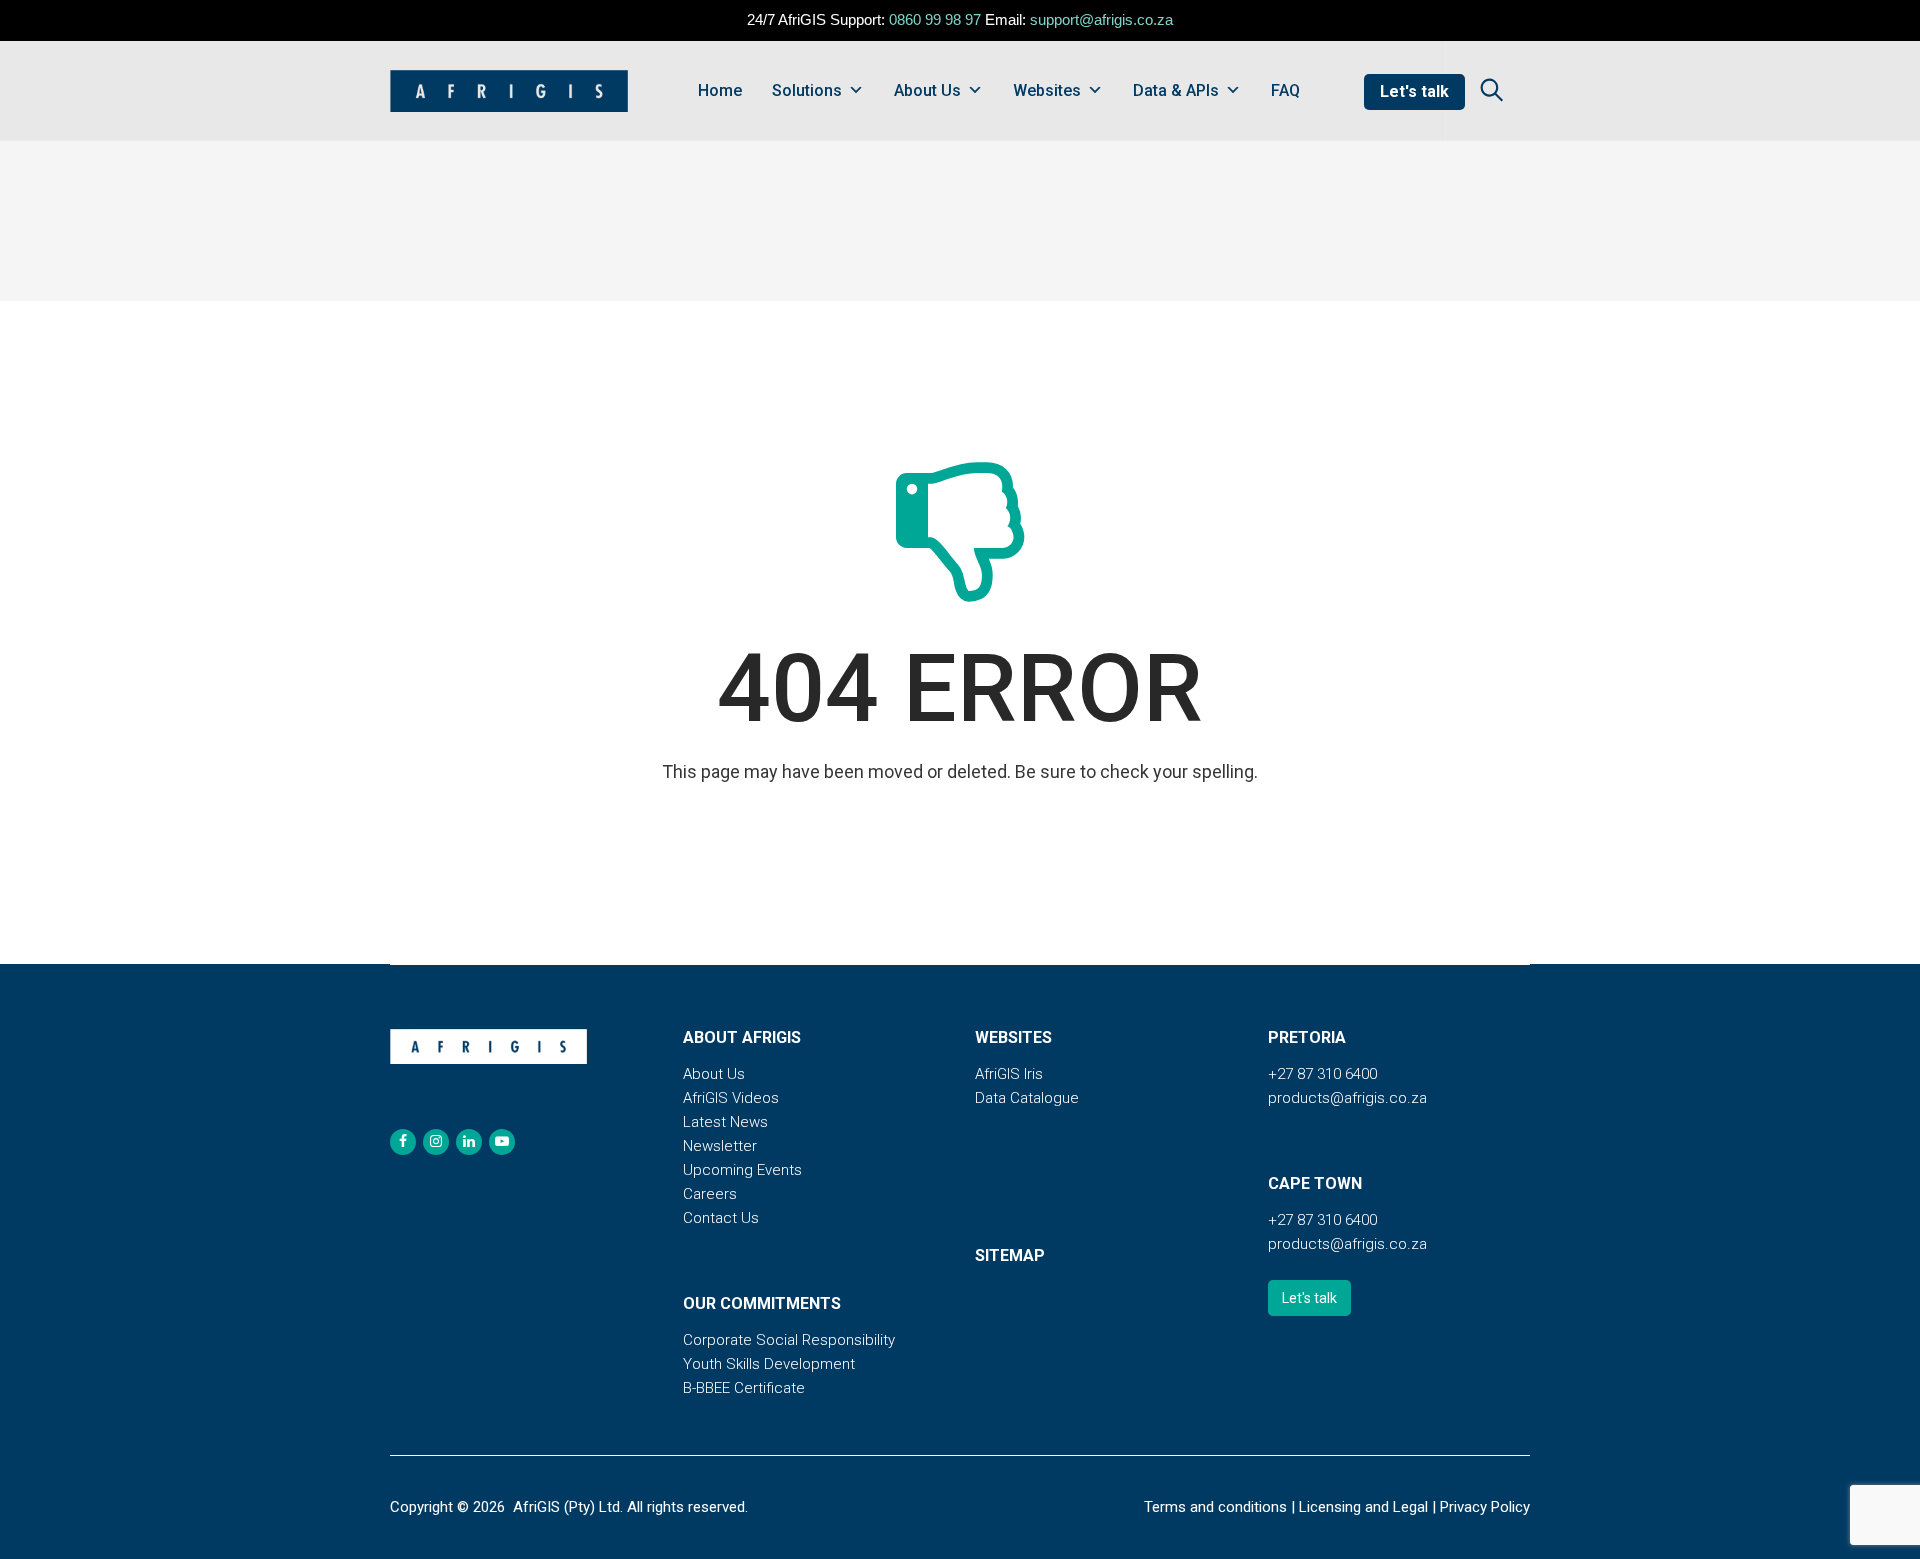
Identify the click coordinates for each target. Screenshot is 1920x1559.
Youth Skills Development (769, 1364)
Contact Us (721, 1218)
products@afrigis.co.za (1347, 1098)
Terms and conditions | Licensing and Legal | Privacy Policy (1337, 1507)
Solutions (807, 90)
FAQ (1285, 90)
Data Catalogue (1027, 1098)
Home (720, 90)
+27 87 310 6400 (1322, 1074)
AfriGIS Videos (731, 1098)
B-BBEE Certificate (744, 1388)
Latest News (725, 1122)
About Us (927, 90)
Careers (710, 1194)
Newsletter (720, 1146)
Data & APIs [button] (1176, 90)
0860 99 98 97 (935, 19)
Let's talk (1414, 91)
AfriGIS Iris (1009, 1074)
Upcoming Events (742, 1170)
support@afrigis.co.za (1101, 19)
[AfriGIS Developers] (509, 91)
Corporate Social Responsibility (789, 1340)
